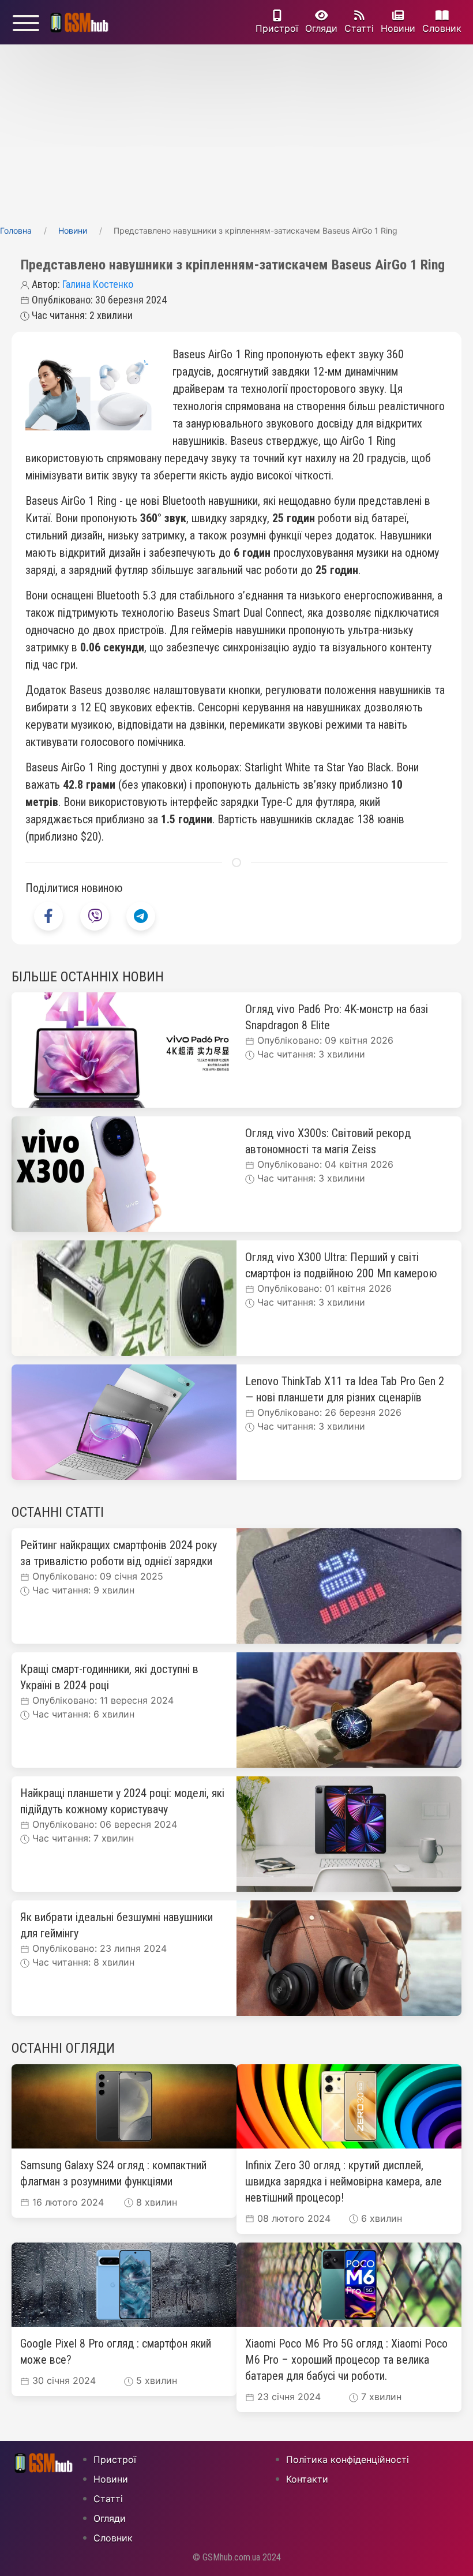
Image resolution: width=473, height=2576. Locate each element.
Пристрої (277, 28)
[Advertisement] (236, 131)
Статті (359, 28)
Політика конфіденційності (348, 2459)
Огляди (321, 28)
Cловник (442, 28)
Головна (16, 230)
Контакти (307, 2479)
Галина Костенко (98, 284)
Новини (398, 28)
